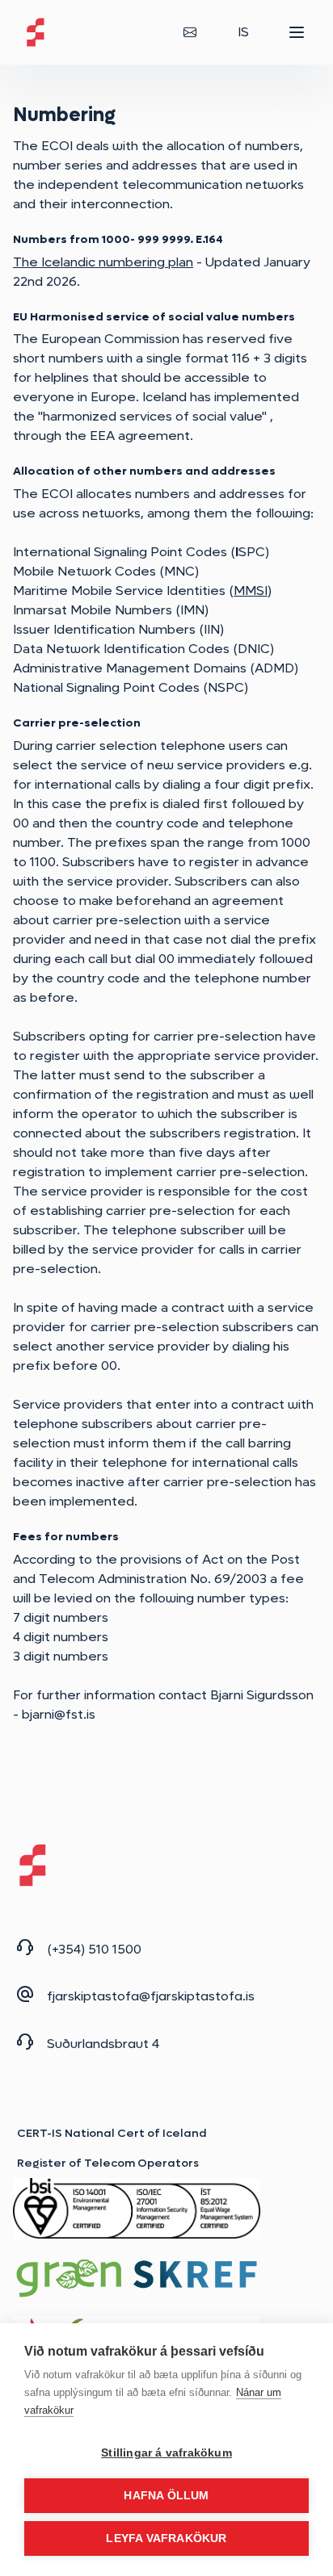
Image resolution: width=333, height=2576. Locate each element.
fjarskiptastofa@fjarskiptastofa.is (151, 1996)
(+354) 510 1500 (94, 1949)
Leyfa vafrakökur (166, 2538)
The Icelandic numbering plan (103, 262)
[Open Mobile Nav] (297, 32)
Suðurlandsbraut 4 (103, 2044)
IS (243, 32)
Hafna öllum (166, 2496)
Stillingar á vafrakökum (166, 2453)
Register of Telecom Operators (108, 2163)
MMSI (251, 591)
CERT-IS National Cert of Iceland (112, 2133)
